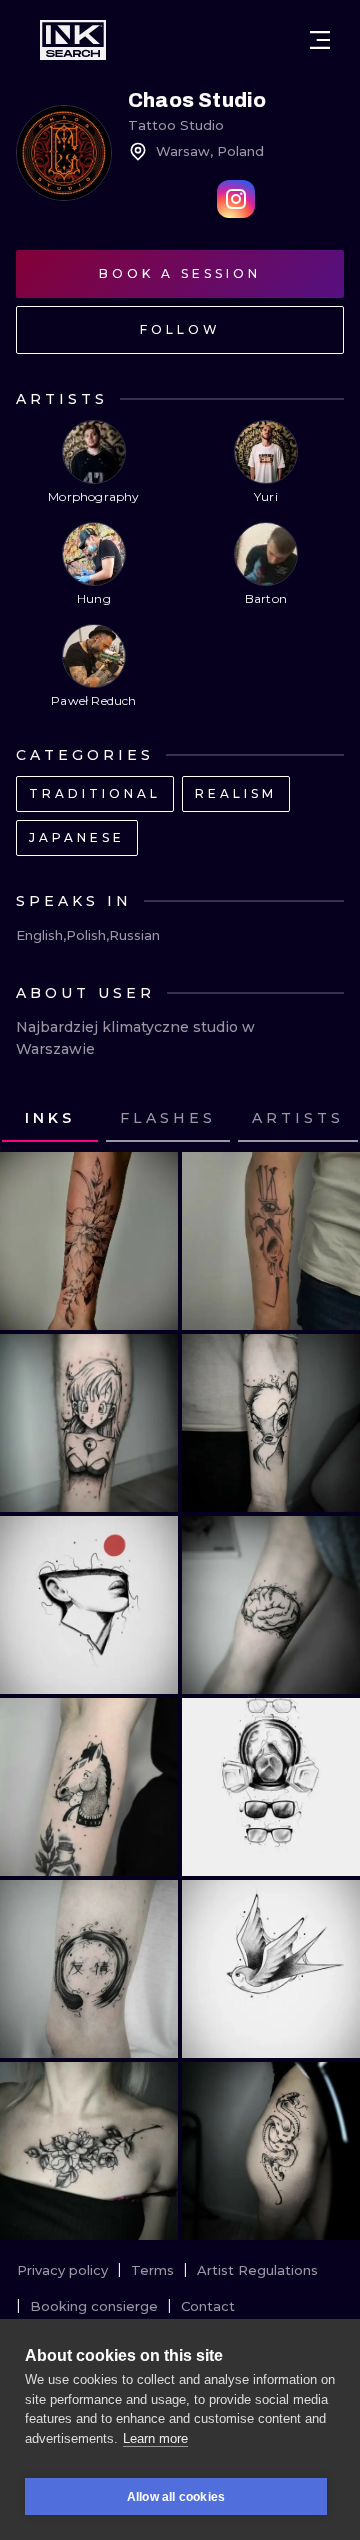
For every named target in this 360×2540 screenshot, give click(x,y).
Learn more (155, 2438)
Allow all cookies (176, 2497)
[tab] (168, 1119)
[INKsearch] (73, 40)
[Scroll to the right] (326, 1119)
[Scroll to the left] (34, 1119)
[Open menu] (320, 40)
